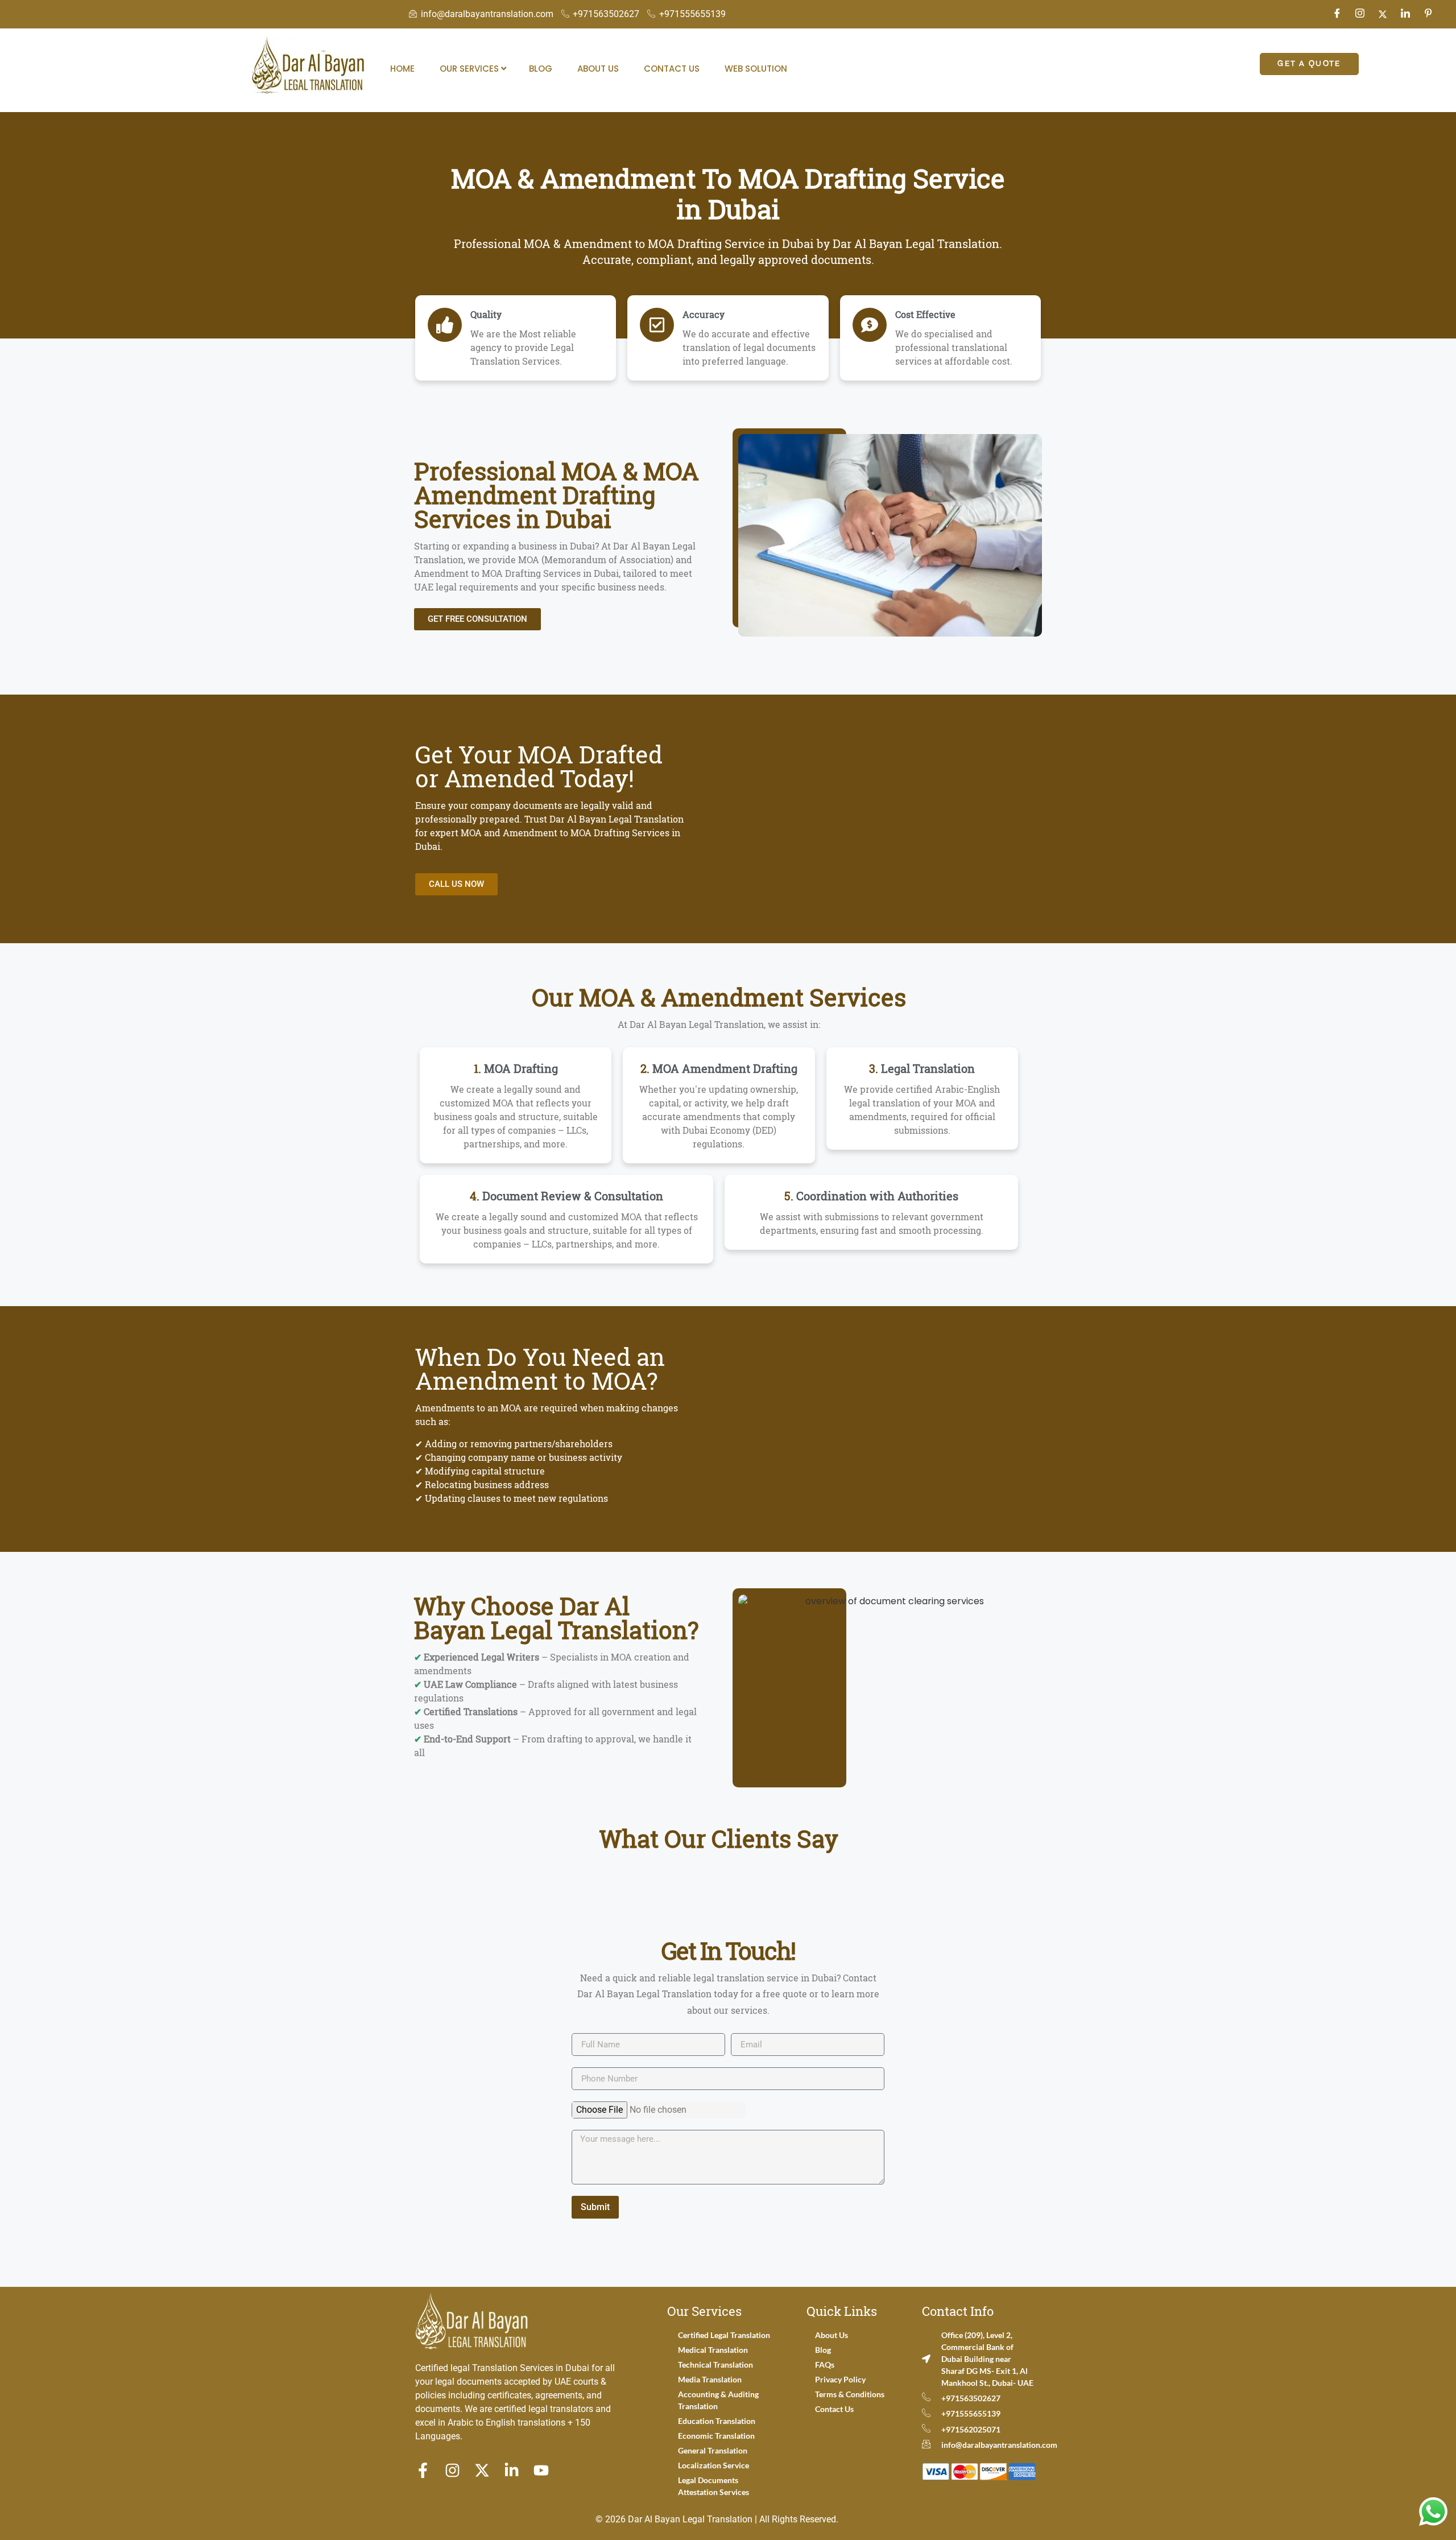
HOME (402, 69)
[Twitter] (1383, 14)
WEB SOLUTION (756, 69)
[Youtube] (541, 2470)
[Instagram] (1360, 14)
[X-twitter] (482, 2470)
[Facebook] (1337, 14)
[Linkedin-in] (512, 2470)
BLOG (541, 69)
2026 (615, 2519)
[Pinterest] (1428, 14)
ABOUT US (598, 69)
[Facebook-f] (423, 2470)
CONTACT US (672, 69)
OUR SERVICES (470, 69)
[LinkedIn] (1405, 14)
